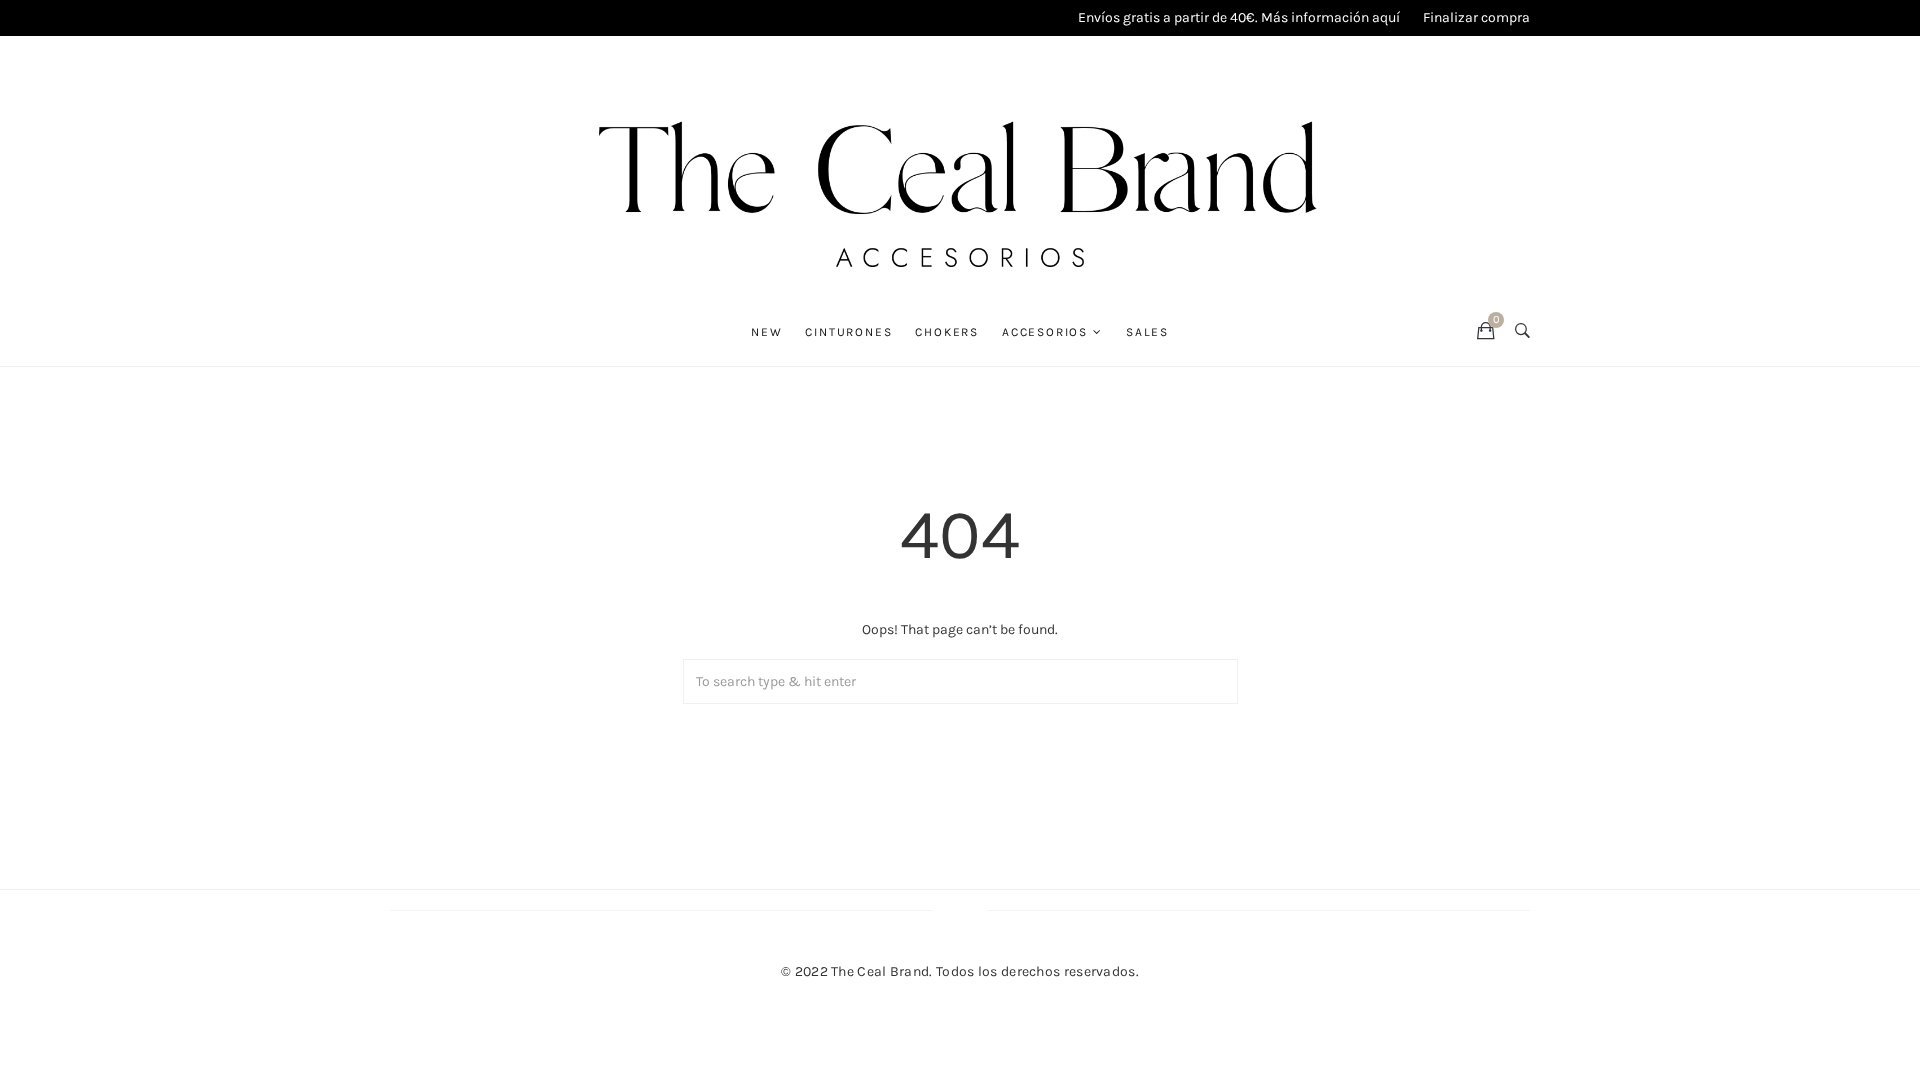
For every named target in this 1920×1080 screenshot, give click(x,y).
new (766, 332)
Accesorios (1045, 332)
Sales (1147, 332)
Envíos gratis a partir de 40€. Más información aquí (1239, 17)
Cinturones (848, 332)
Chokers (947, 332)
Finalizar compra (1476, 17)
